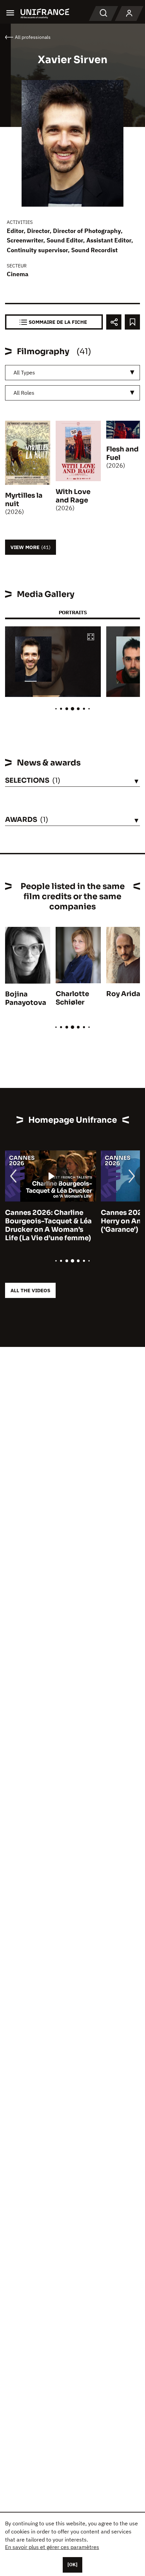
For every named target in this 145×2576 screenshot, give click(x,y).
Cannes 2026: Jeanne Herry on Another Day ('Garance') (45, 1221)
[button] (91, 637)
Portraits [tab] (73, 612)
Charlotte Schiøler (72, 998)
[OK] (72, 2565)
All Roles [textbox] (24, 393)
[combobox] (72, 373)
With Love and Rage (73, 496)
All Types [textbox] (24, 372)
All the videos (30, 1290)
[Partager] (114, 322)
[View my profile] (129, 14)
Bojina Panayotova (26, 998)
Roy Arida (123, 994)
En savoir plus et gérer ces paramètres (52, 2547)
